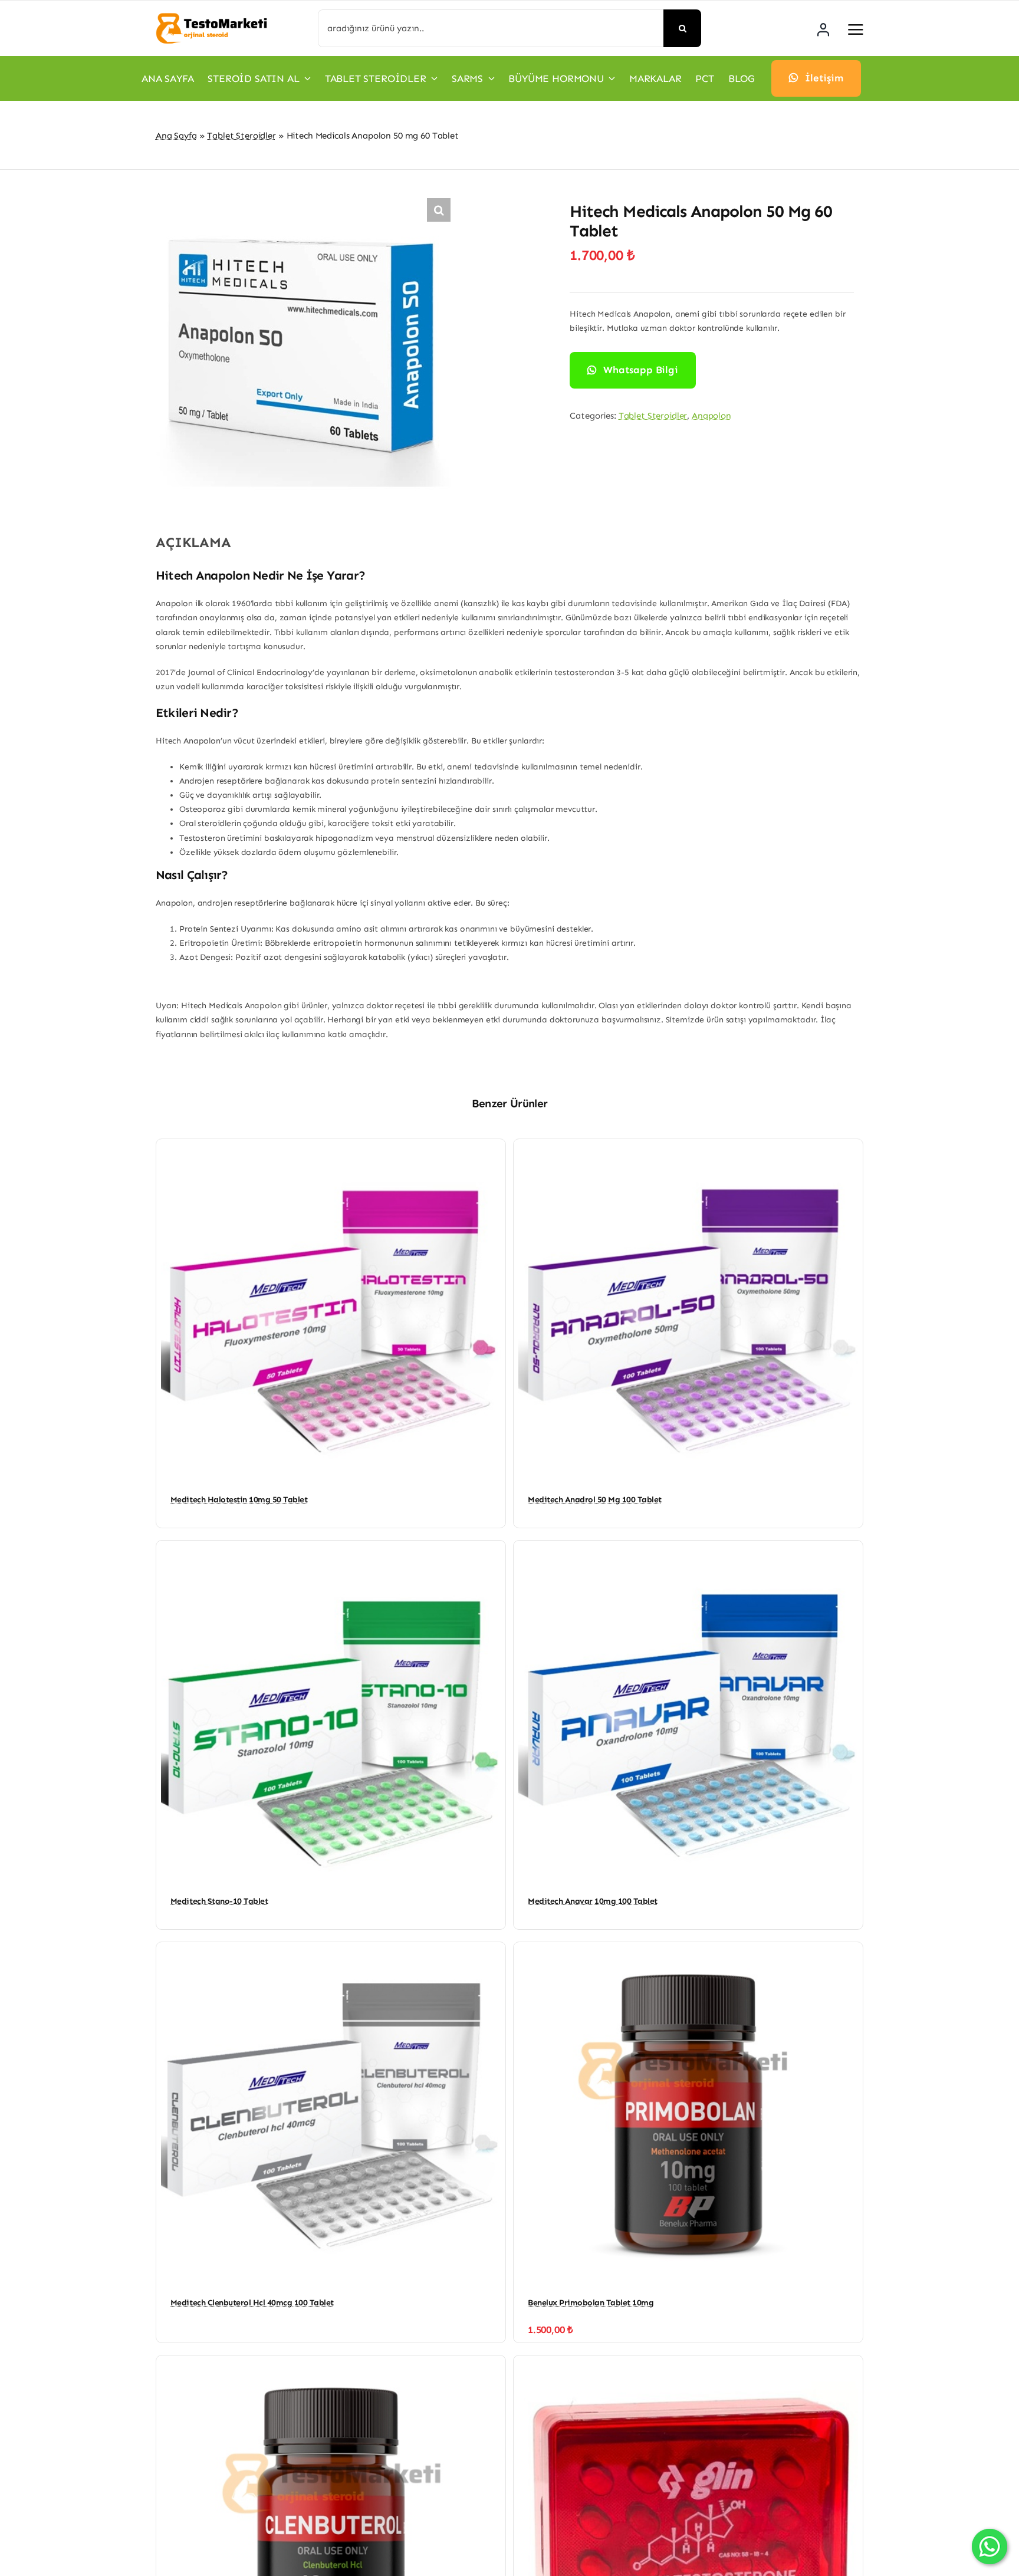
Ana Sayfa (176, 136)
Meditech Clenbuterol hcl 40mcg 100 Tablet (252, 2303)
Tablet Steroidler (241, 136)
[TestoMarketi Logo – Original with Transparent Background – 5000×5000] (212, 16)
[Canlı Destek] (990, 2547)
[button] (439, 210)
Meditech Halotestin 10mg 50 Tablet (239, 1500)
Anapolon (711, 416)
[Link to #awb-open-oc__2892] (856, 29)
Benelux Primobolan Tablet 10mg (591, 2303)
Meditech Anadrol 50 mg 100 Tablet (595, 1500)
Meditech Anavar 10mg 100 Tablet (593, 1901)
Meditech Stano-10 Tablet (219, 1901)
